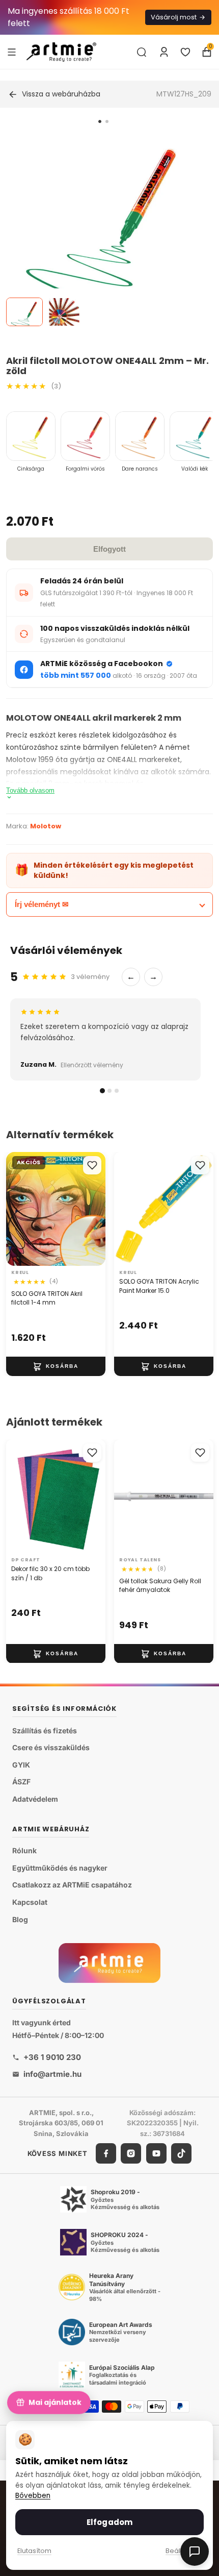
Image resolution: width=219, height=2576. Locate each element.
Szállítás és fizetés (45, 1731)
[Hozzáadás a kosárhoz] (56, 1366)
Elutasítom (34, 2551)
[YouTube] (156, 2153)
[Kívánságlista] (185, 52)
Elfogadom (109, 2522)
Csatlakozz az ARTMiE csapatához (72, 1885)
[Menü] (12, 52)
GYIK (21, 1765)
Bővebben (33, 2496)
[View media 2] (64, 312)
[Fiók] (164, 52)
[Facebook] (106, 2153)
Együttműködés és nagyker (60, 1868)
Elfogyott (109, 549)
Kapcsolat (30, 1902)
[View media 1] (24, 312)
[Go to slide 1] (100, 121)
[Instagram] (131, 2153)
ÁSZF (21, 1782)
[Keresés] (142, 52)
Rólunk (24, 1851)
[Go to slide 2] (107, 121)
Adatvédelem (35, 1799)
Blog (20, 1919)
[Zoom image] (103, 232)
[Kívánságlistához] (92, 1165)
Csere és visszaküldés (51, 1748)
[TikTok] (181, 2153)
